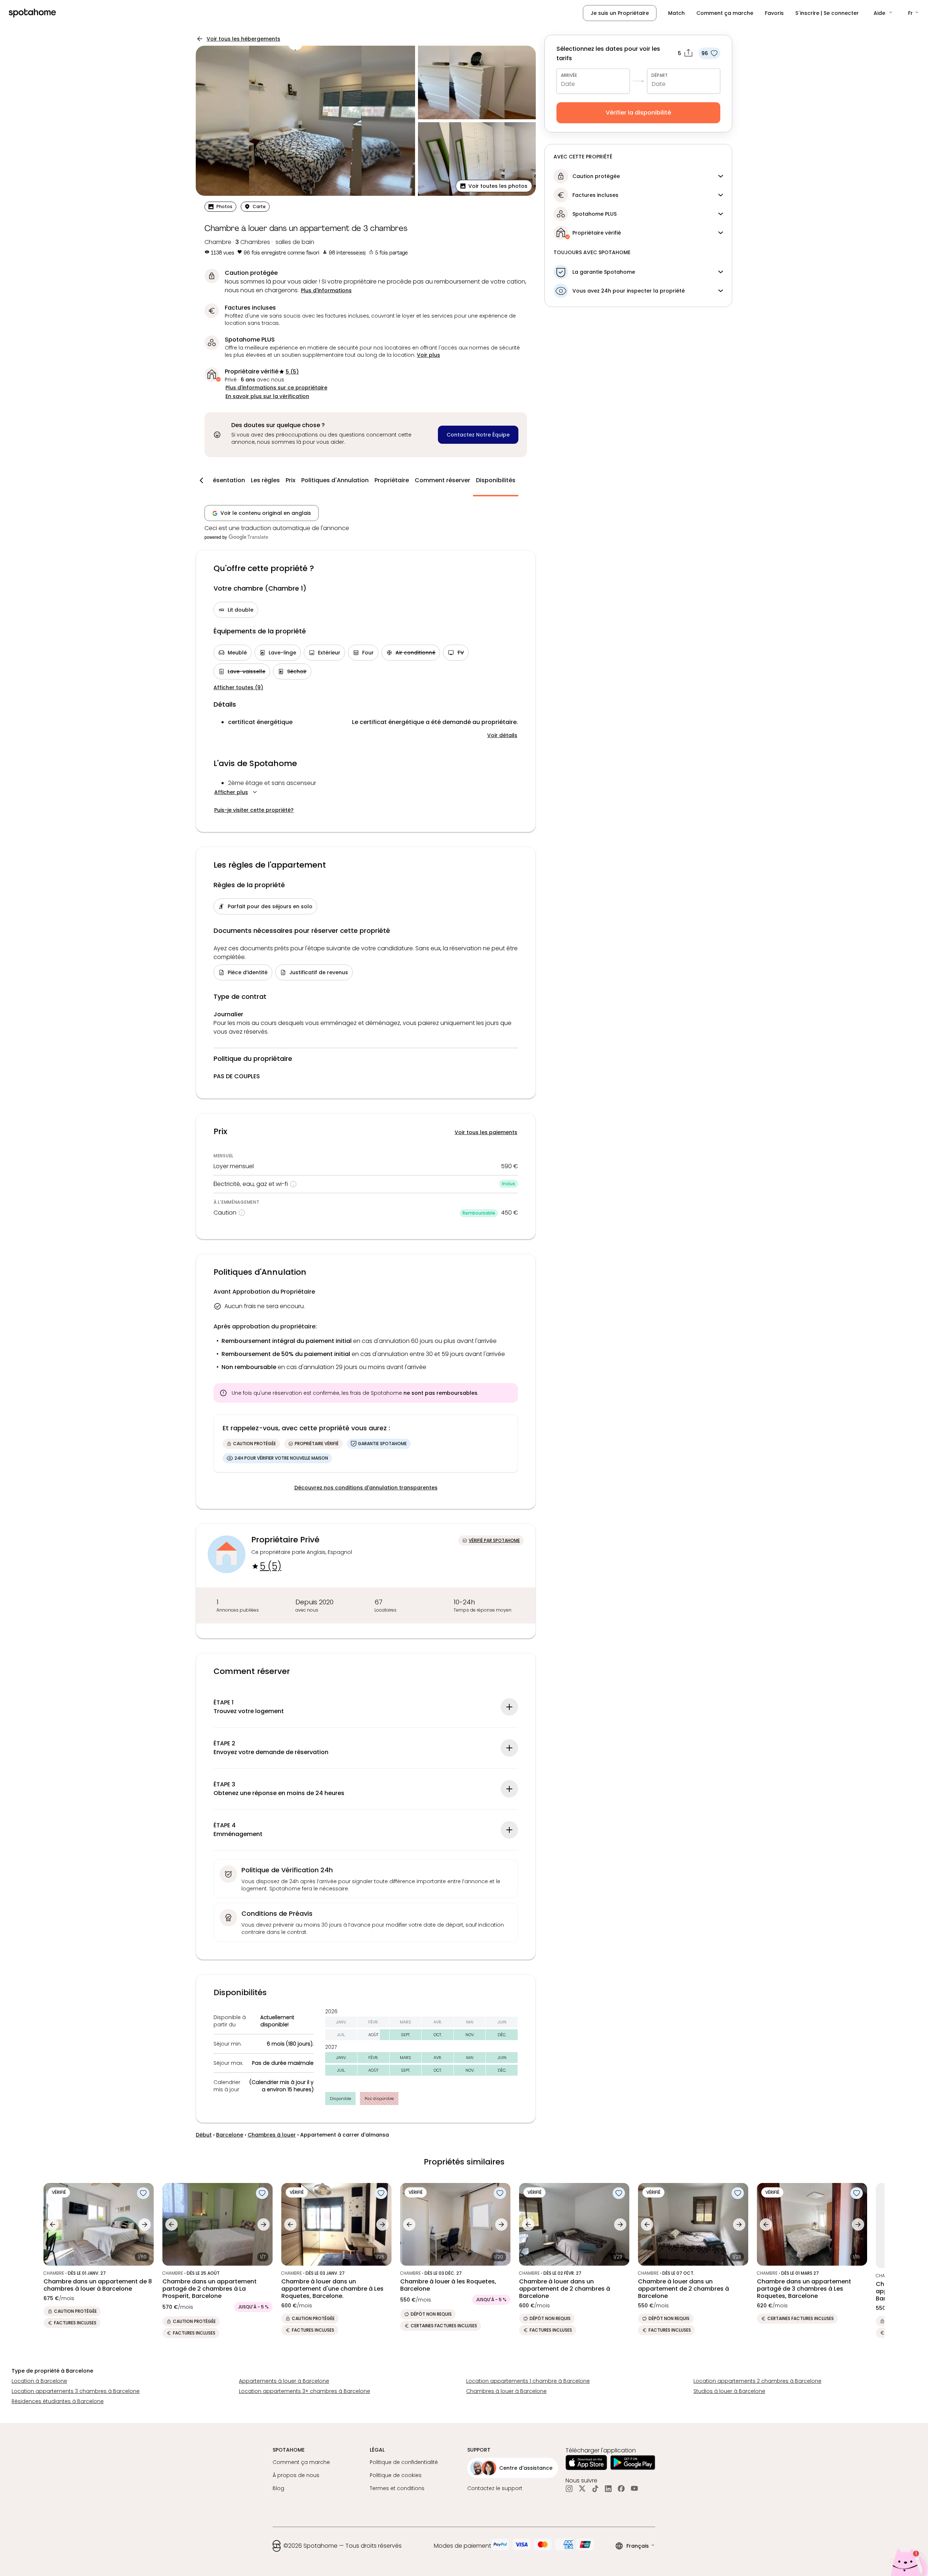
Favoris (774, 13)
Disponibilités (496, 480)
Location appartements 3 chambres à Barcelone (76, 2391)
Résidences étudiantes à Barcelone (58, 2401)
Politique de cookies (396, 2475)
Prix (291, 480)
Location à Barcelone (39, 2381)
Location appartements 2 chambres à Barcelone (757, 2381)
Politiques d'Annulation (335, 480)
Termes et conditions (397, 2488)
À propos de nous (296, 2475)
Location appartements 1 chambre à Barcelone (528, 2381)
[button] (883, 13)
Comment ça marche (725, 13)
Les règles (265, 480)
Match (676, 13)
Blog (278, 2488)
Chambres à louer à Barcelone (506, 2391)
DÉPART (660, 75)
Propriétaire (392, 480)
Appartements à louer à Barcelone (284, 2381)
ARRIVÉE (569, 75)
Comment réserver (442, 480)
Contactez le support (495, 2488)
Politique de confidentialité (404, 2462)
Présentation (226, 480)
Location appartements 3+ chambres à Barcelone (304, 2391)
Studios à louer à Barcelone (729, 2391)
